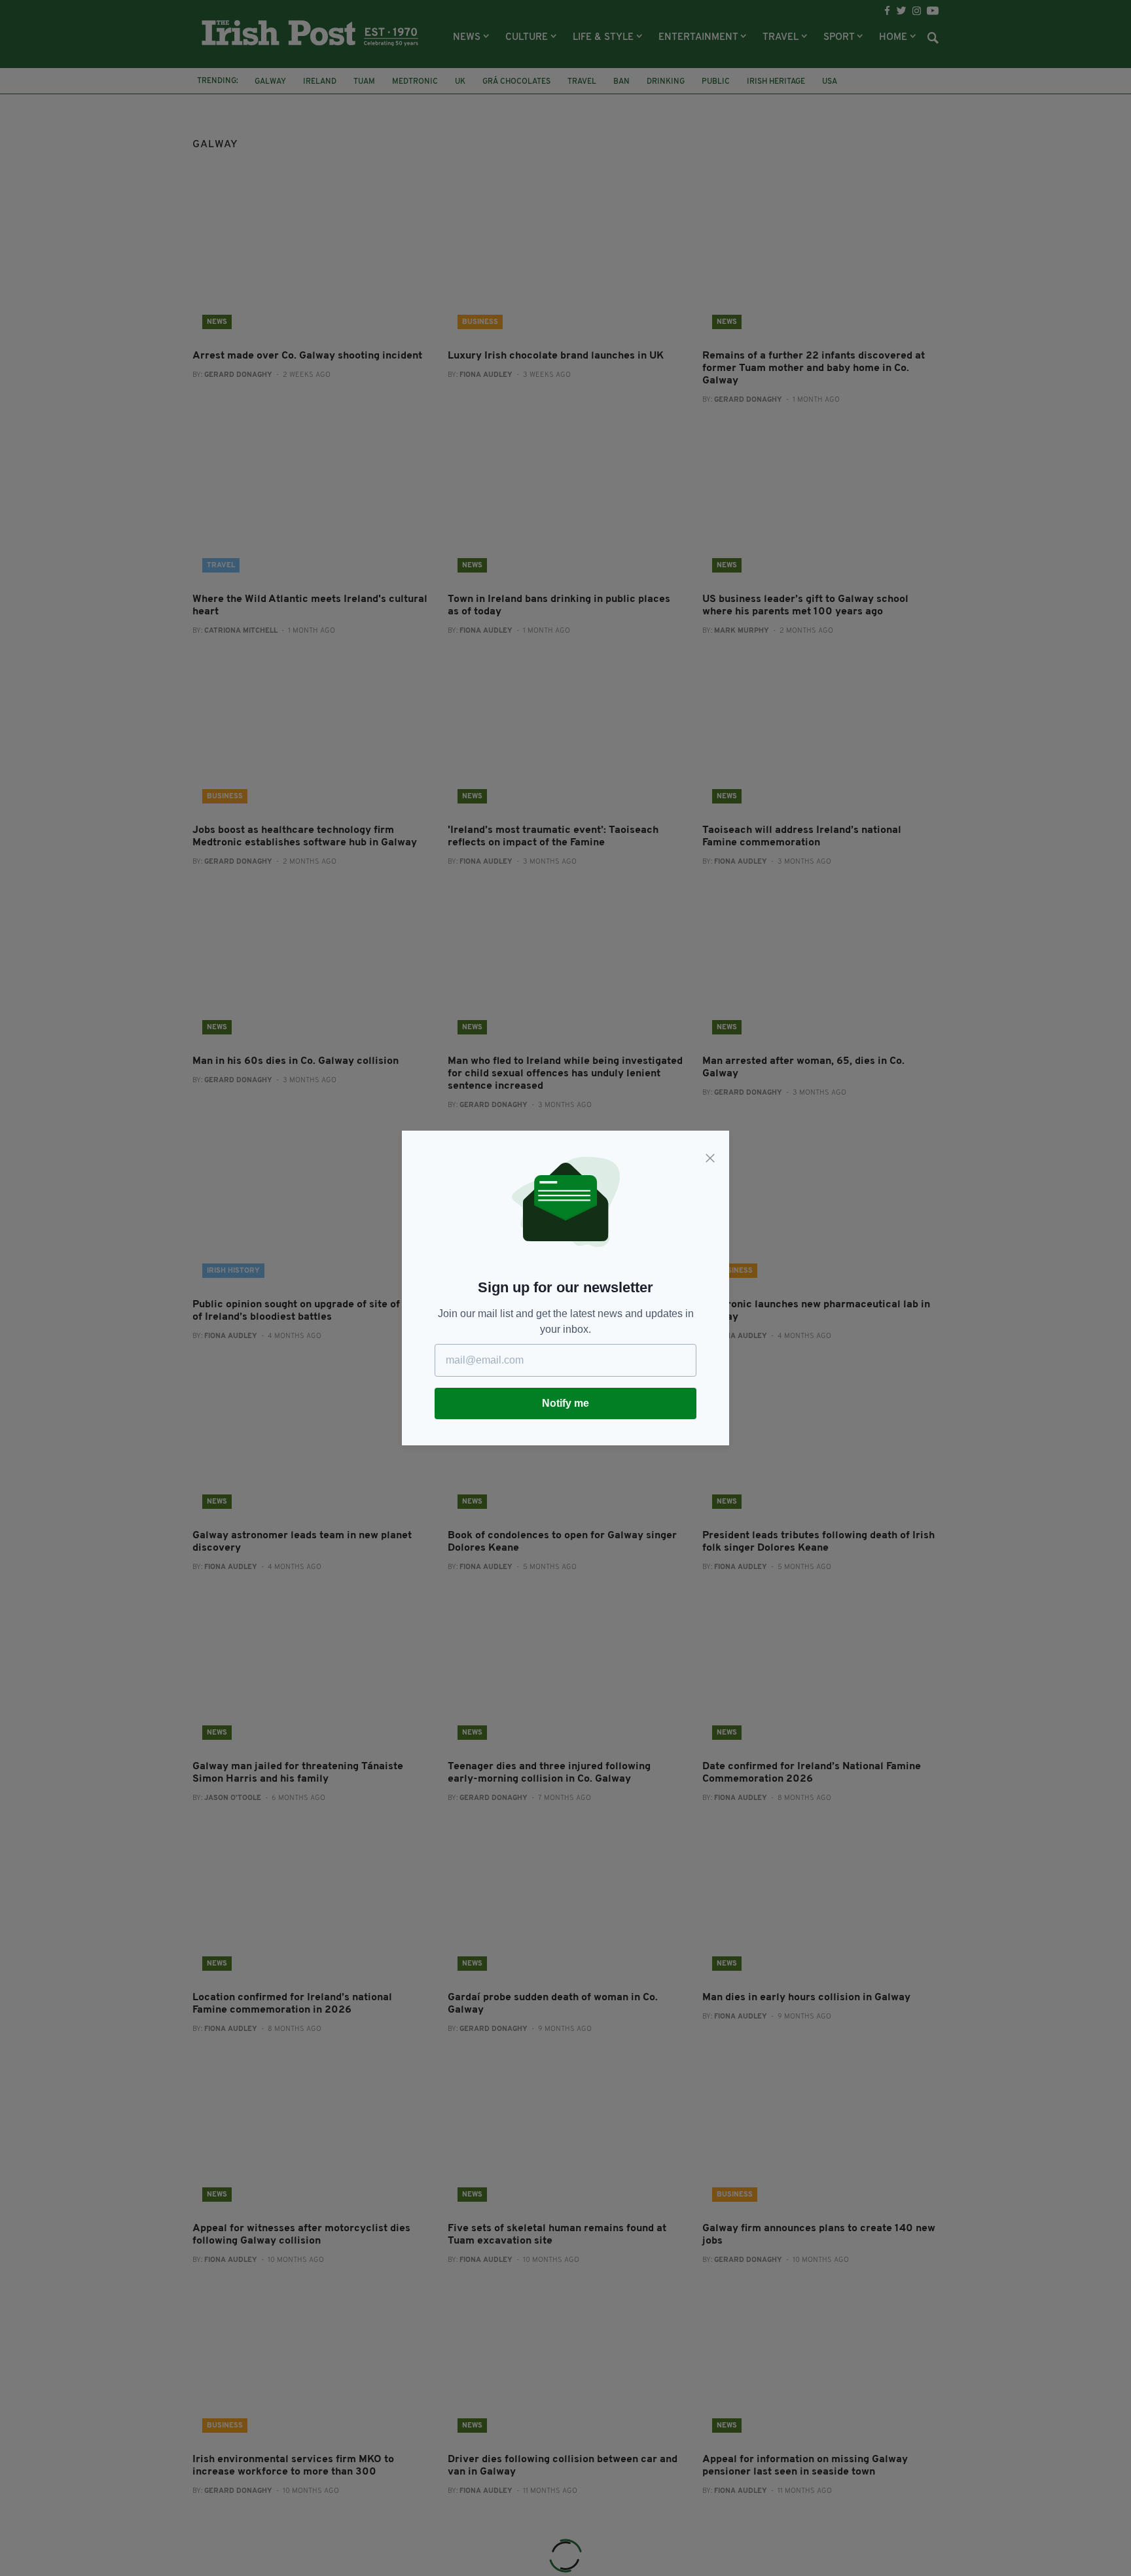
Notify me (565, 1403)
